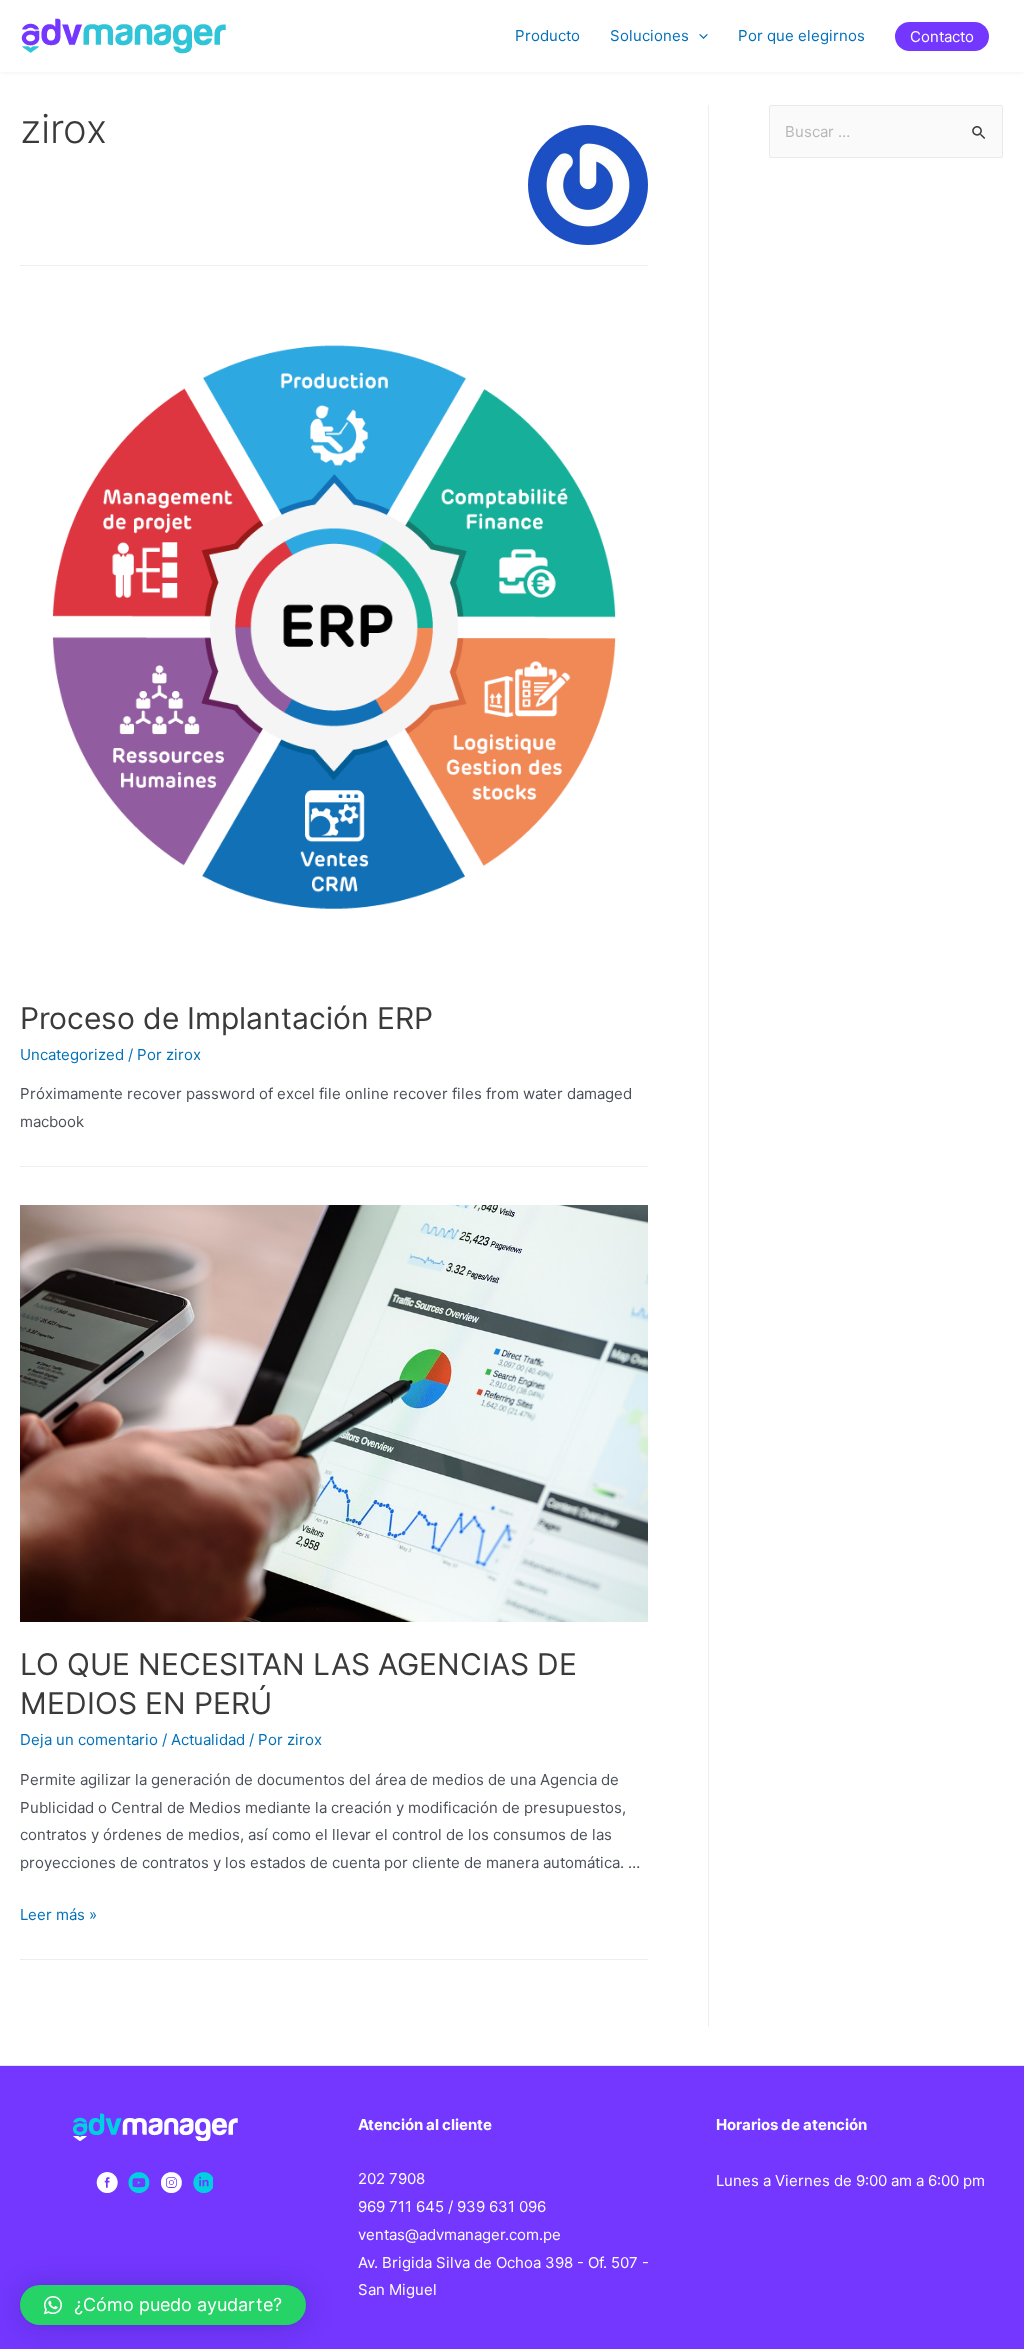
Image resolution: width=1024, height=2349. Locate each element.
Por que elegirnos (801, 35)
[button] (163, 2305)
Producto (547, 35)
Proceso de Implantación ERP (226, 1018)
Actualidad (208, 1739)
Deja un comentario (89, 1739)
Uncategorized (72, 1054)
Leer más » (58, 1914)
